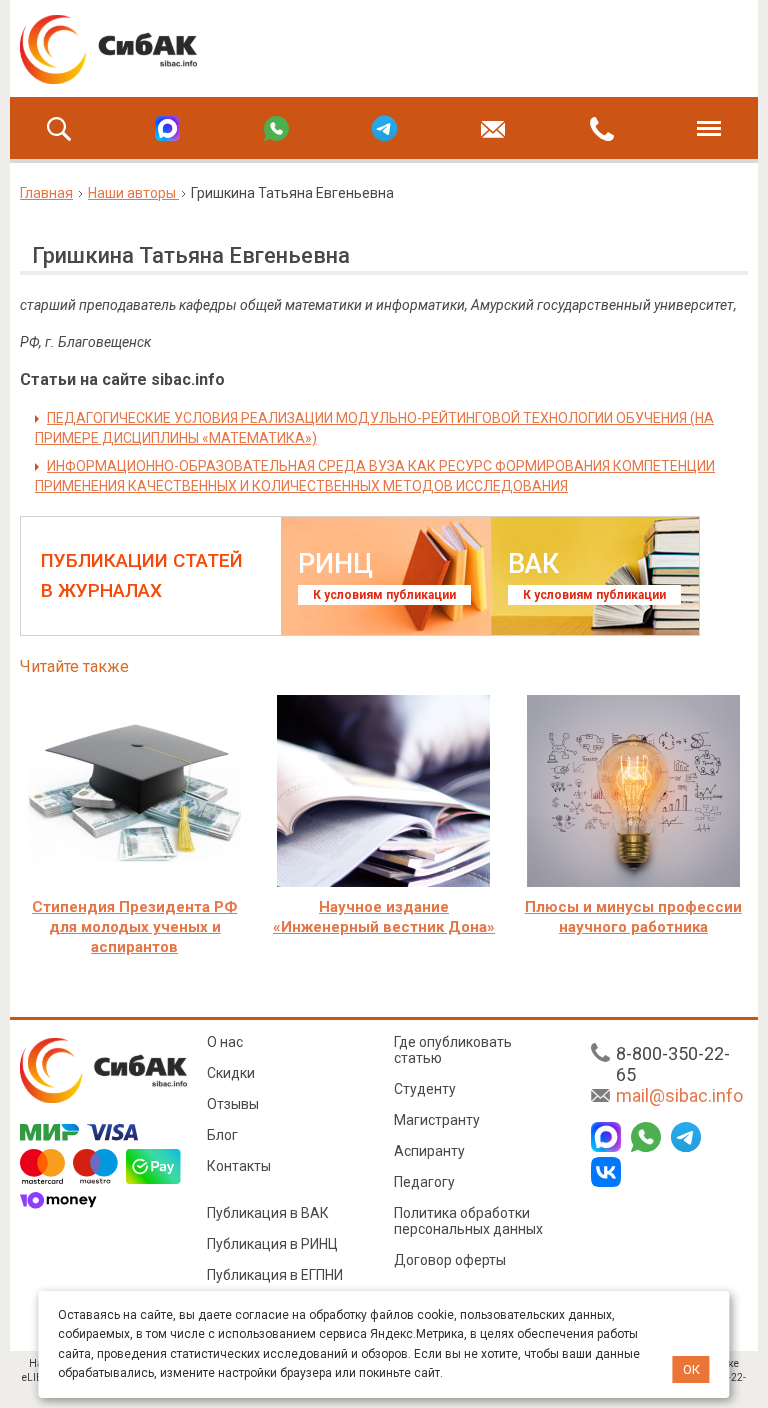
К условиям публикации (384, 595)
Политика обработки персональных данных (468, 1221)
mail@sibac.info (679, 1095)
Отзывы (233, 1104)
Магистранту (437, 1120)
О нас (225, 1042)
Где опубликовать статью (453, 1050)
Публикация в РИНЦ (272, 1244)
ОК (691, 1369)
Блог (222, 1135)
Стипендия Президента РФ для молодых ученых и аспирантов (134, 927)
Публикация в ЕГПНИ (275, 1275)
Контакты (239, 1166)
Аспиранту (429, 1151)
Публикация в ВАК (268, 1213)
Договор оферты (450, 1260)
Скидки (231, 1073)
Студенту (425, 1089)
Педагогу (424, 1182)
